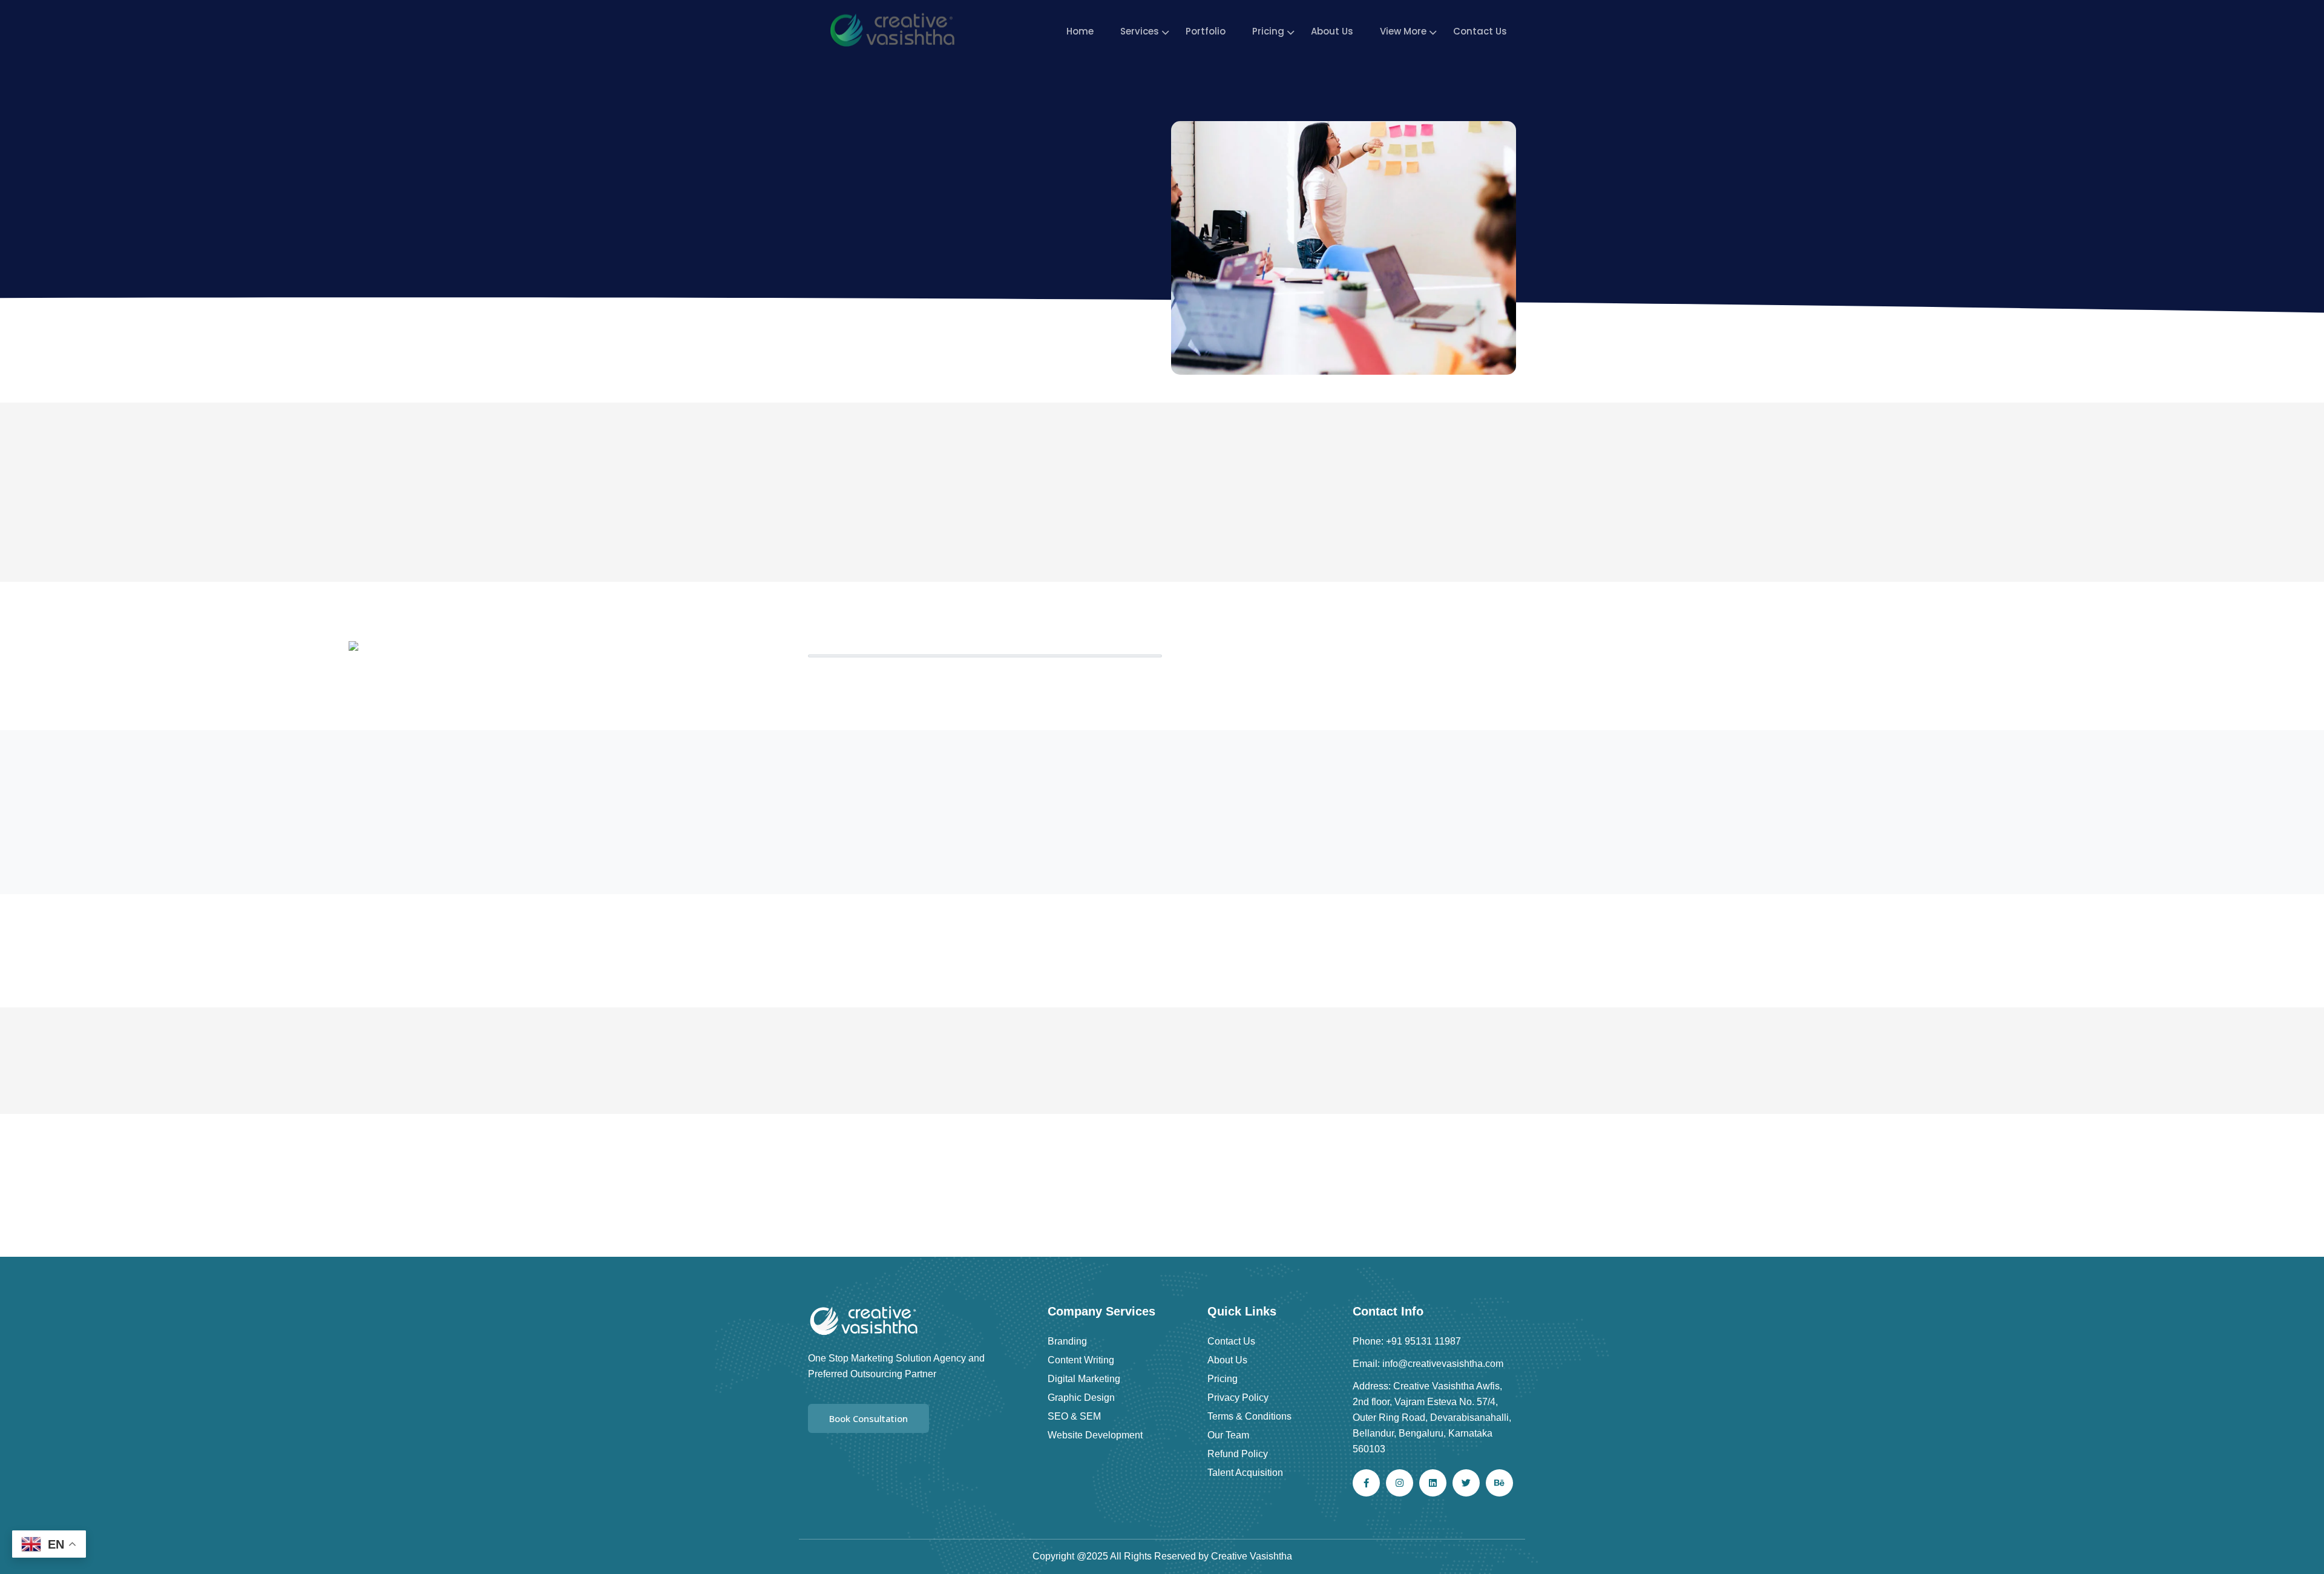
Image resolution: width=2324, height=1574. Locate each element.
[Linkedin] (1433, 1483)
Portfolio (1206, 31)
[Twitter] (1466, 1483)
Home (1080, 31)
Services (1140, 31)
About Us (1332, 31)
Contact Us (1480, 31)
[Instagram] (1400, 1483)
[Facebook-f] (1366, 1483)
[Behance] (1499, 1483)
